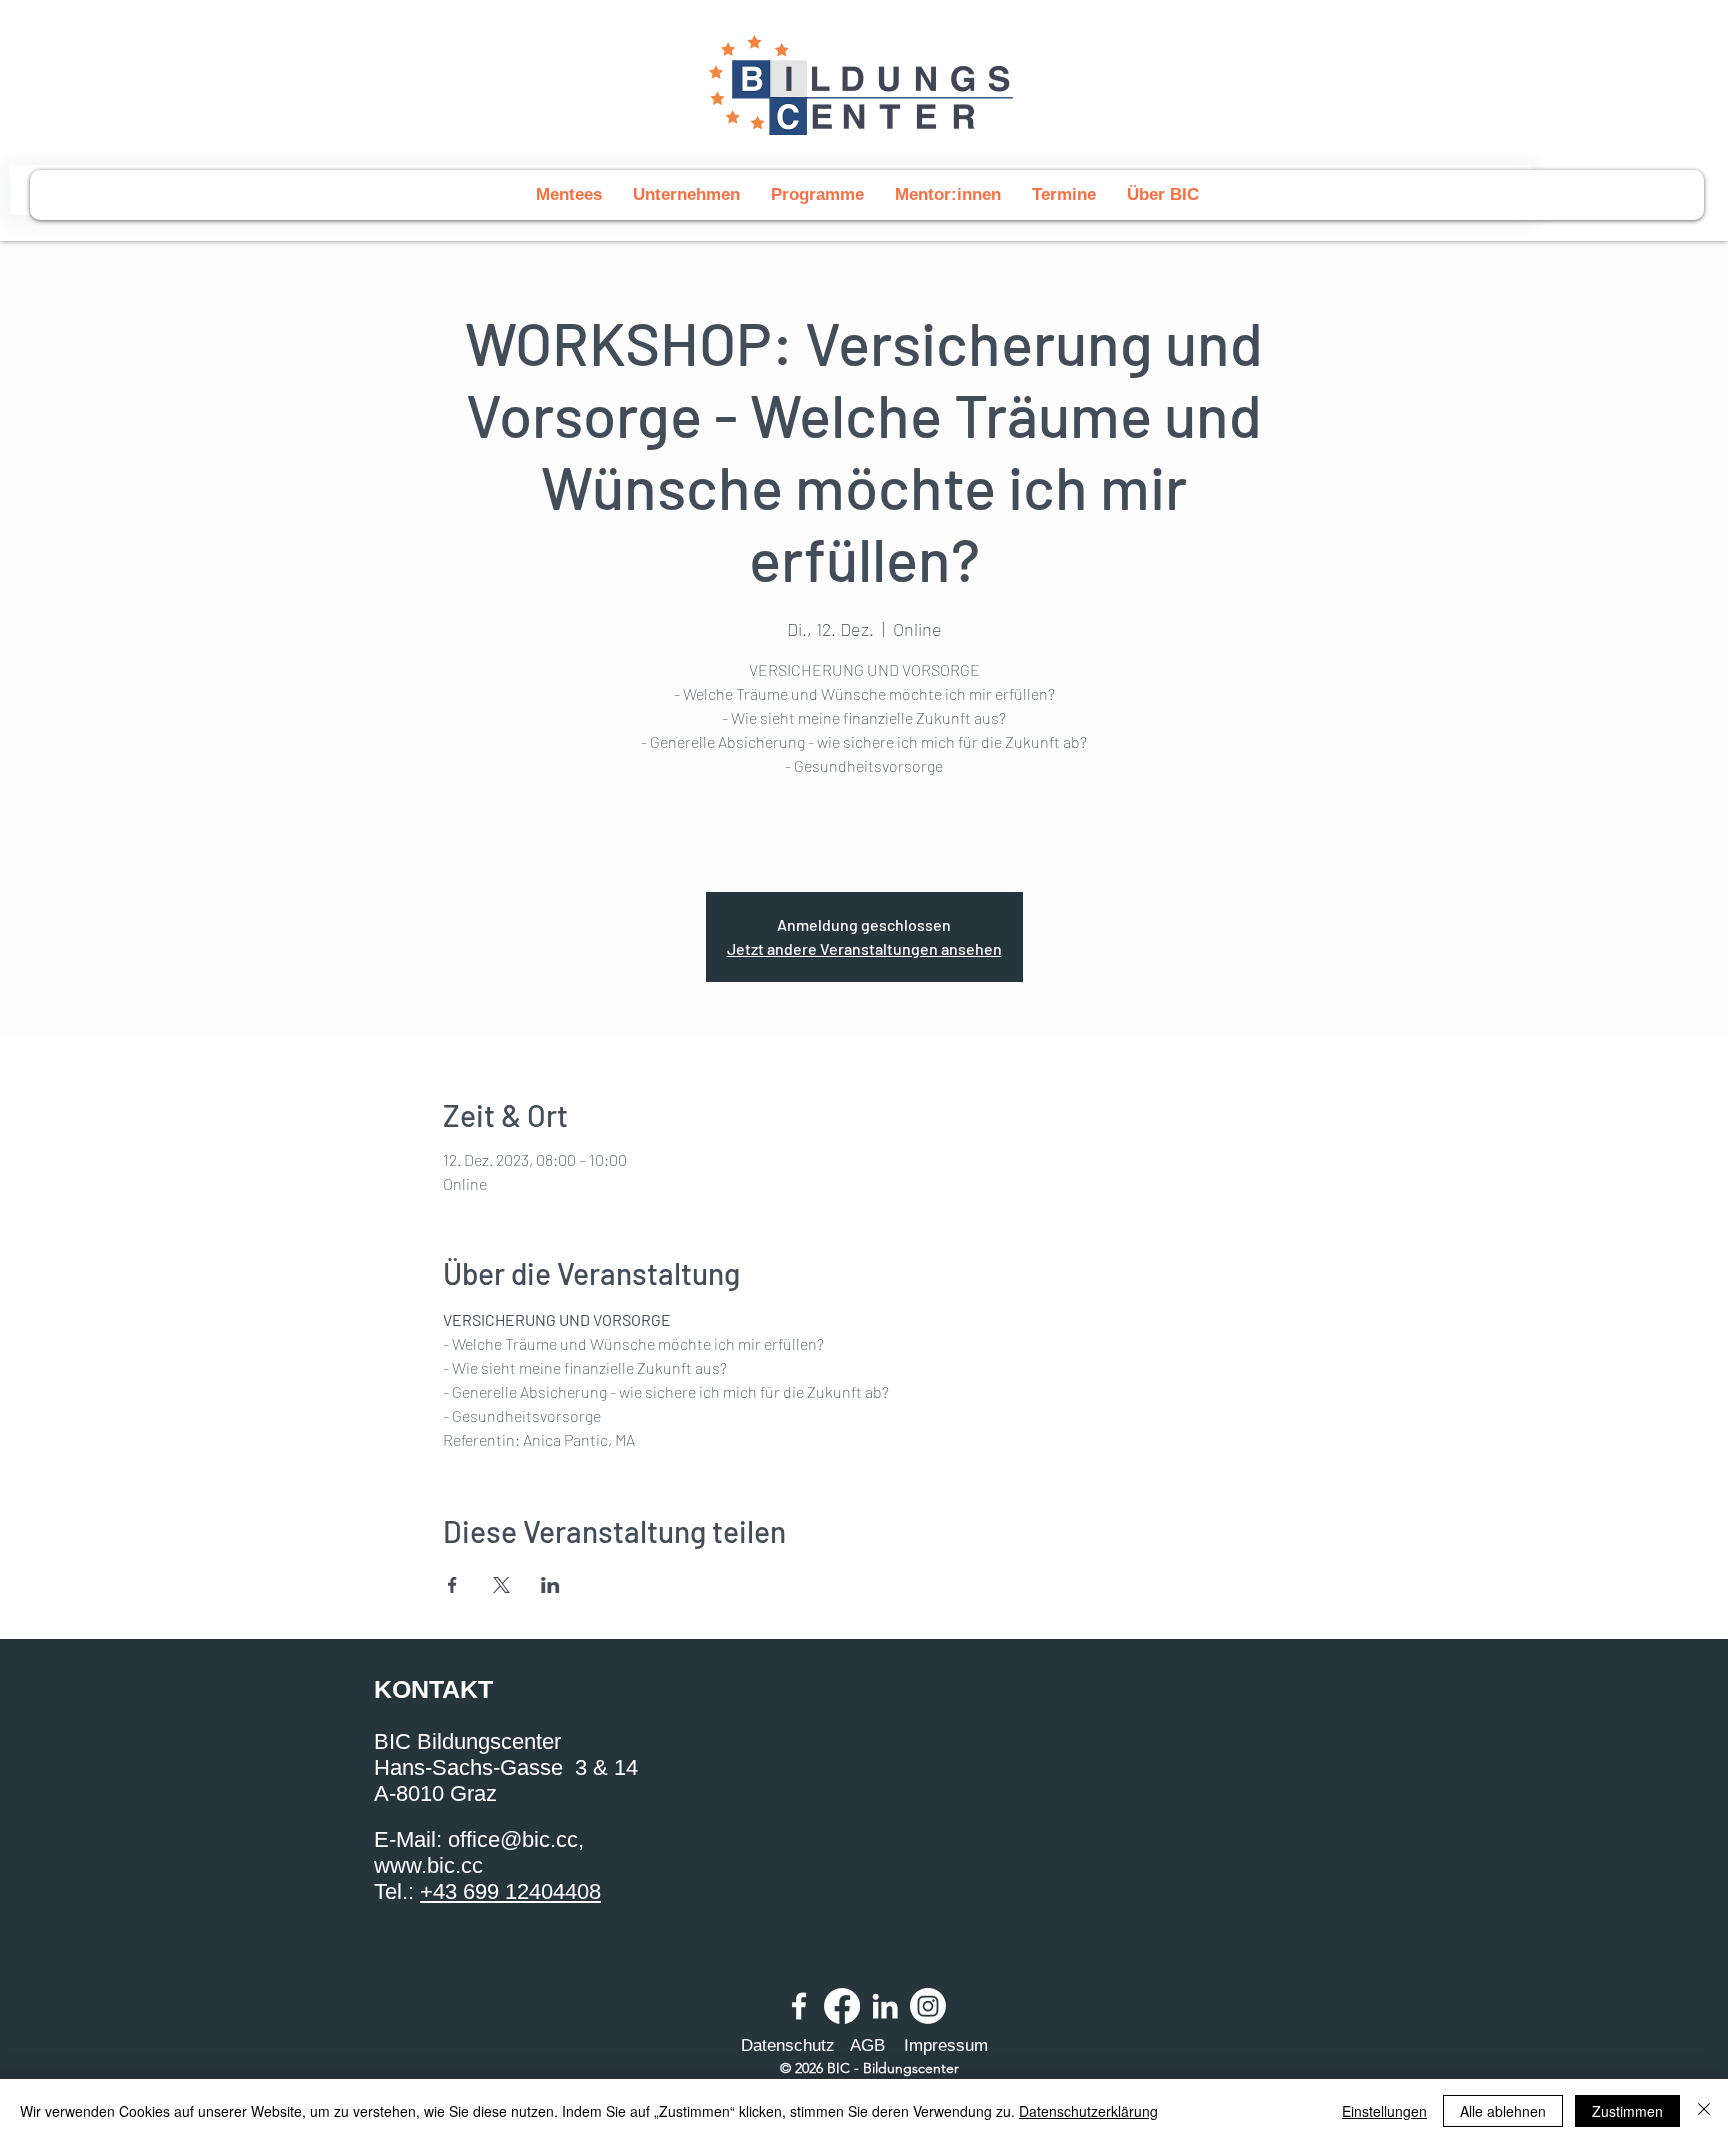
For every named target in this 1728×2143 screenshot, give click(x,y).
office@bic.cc (513, 1839)
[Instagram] (928, 2006)
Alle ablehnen (1503, 2111)
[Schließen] (1704, 2111)
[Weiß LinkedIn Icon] (885, 2006)
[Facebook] (842, 2006)
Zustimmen (1627, 2111)
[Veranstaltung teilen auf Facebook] (452, 1585)
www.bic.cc (428, 1865)
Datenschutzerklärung (1088, 2111)
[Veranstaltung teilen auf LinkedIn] (550, 1585)
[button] (817, 195)
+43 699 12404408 (510, 1891)
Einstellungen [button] (1384, 2111)
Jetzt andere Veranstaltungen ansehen (864, 948)
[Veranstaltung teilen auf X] (501, 1585)
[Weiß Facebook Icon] (799, 2006)
